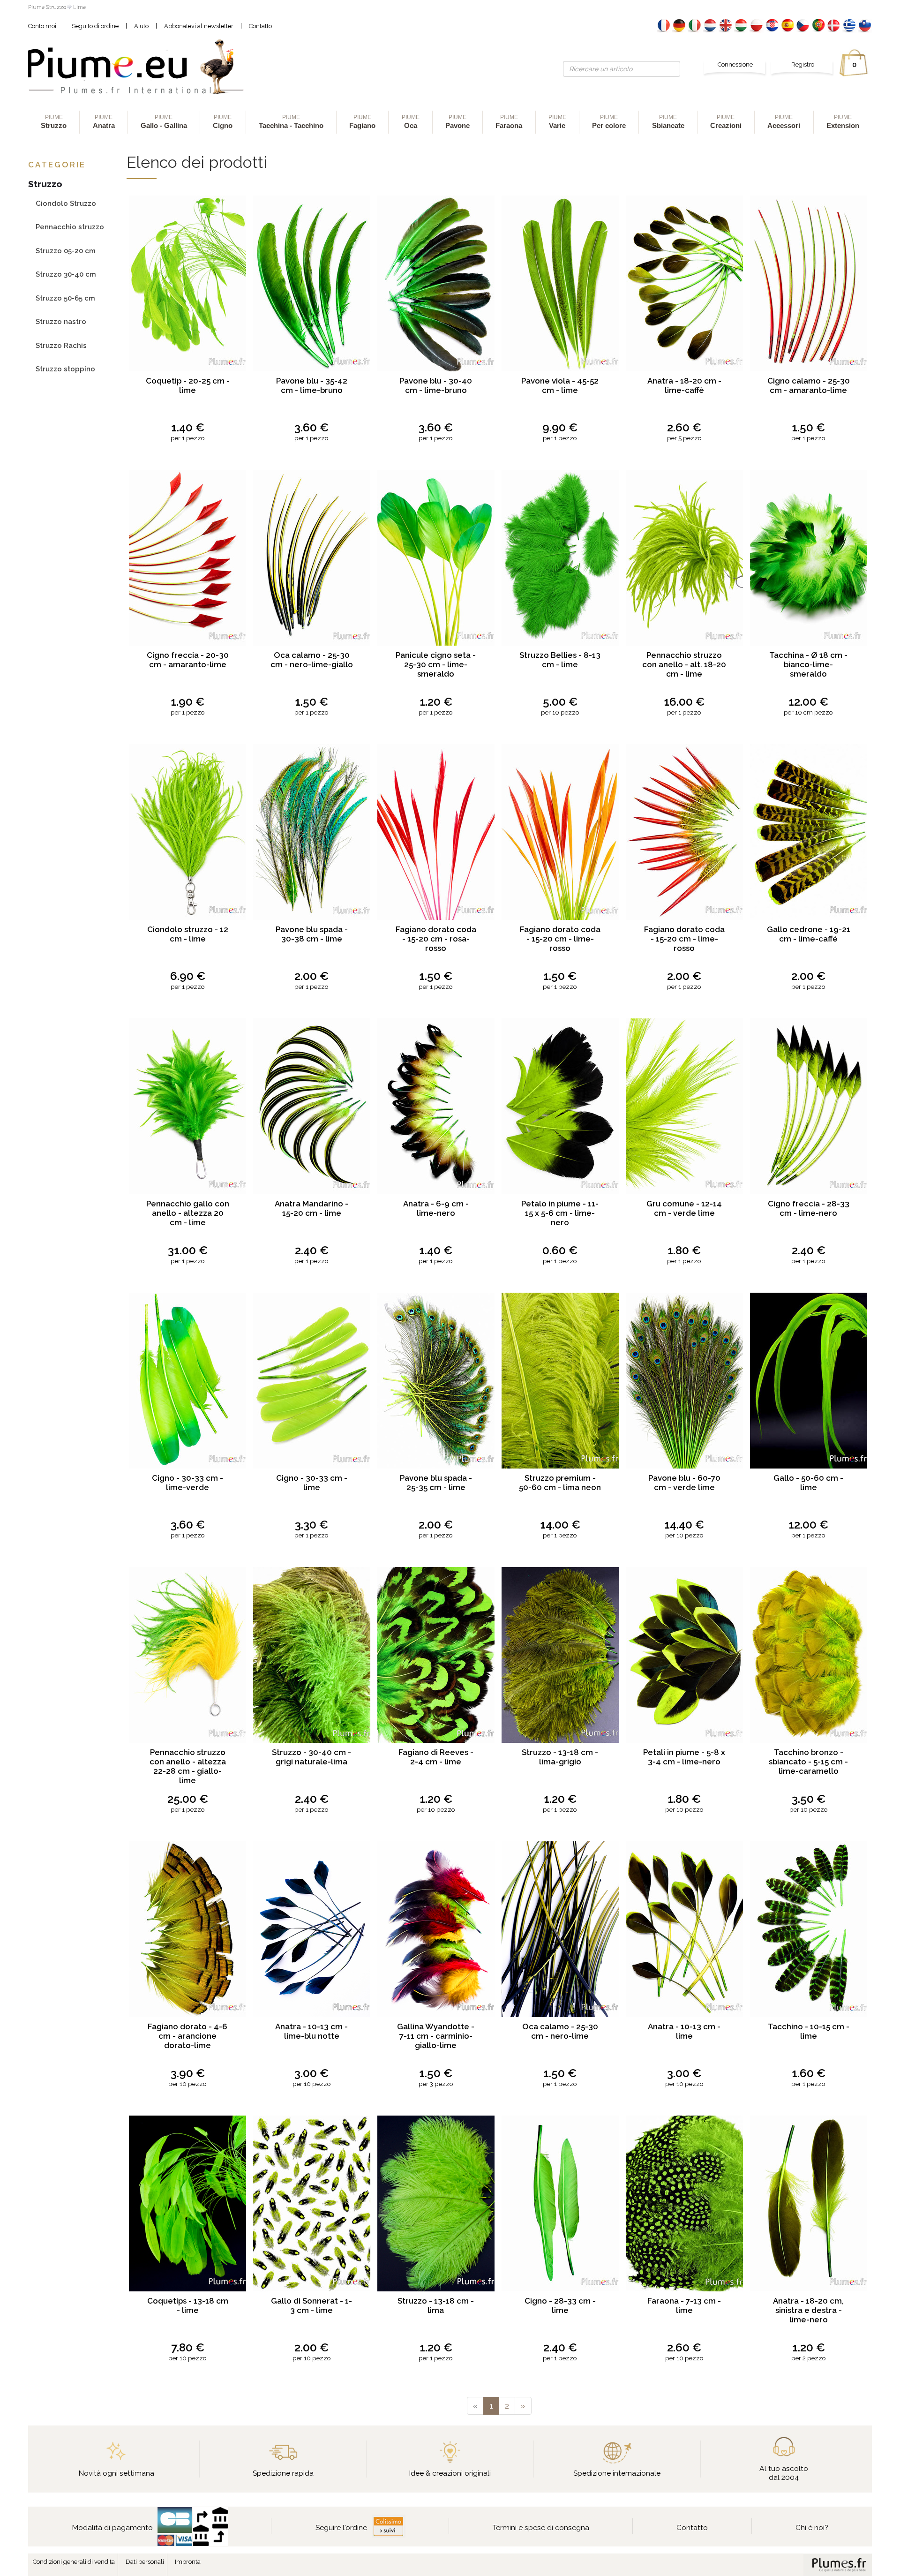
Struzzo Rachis (61, 345)
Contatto (260, 26)
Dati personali (145, 2562)
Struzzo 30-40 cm (66, 274)
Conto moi (42, 26)
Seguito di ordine (95, 26)
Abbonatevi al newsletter (199, 26)
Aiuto (141, 26)
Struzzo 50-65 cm (65, 298)
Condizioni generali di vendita (74, 2562)
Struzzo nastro (61, 321)
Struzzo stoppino (65, 369)
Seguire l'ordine (341, 2527)
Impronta (188, 2562)
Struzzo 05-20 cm (66, 251)
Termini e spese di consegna (541, 2527)
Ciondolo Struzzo (66, 203)
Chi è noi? (812, 2527)
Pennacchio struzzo (70, 227)
